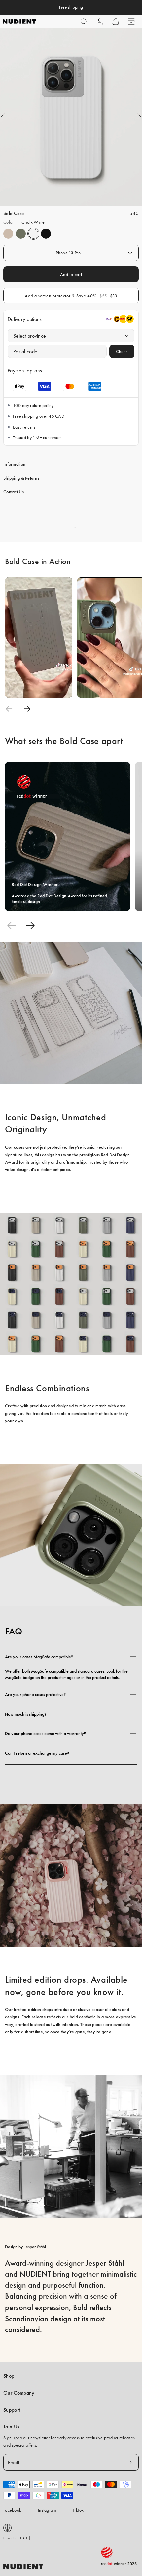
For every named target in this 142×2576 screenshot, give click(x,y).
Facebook (12, 2510)
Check (122, 351)
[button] (84, 22)
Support (12, 2410)
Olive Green (21, 234)
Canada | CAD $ (17, 2538)
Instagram (47, 2510)
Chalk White (33, 234)
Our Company (19, 2393)
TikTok (78, 2510)
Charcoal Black (46, 234)
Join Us (11, 2427)
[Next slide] (27, 709)
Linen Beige (8, 234)
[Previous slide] (9, 709)
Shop (9, 2376)
